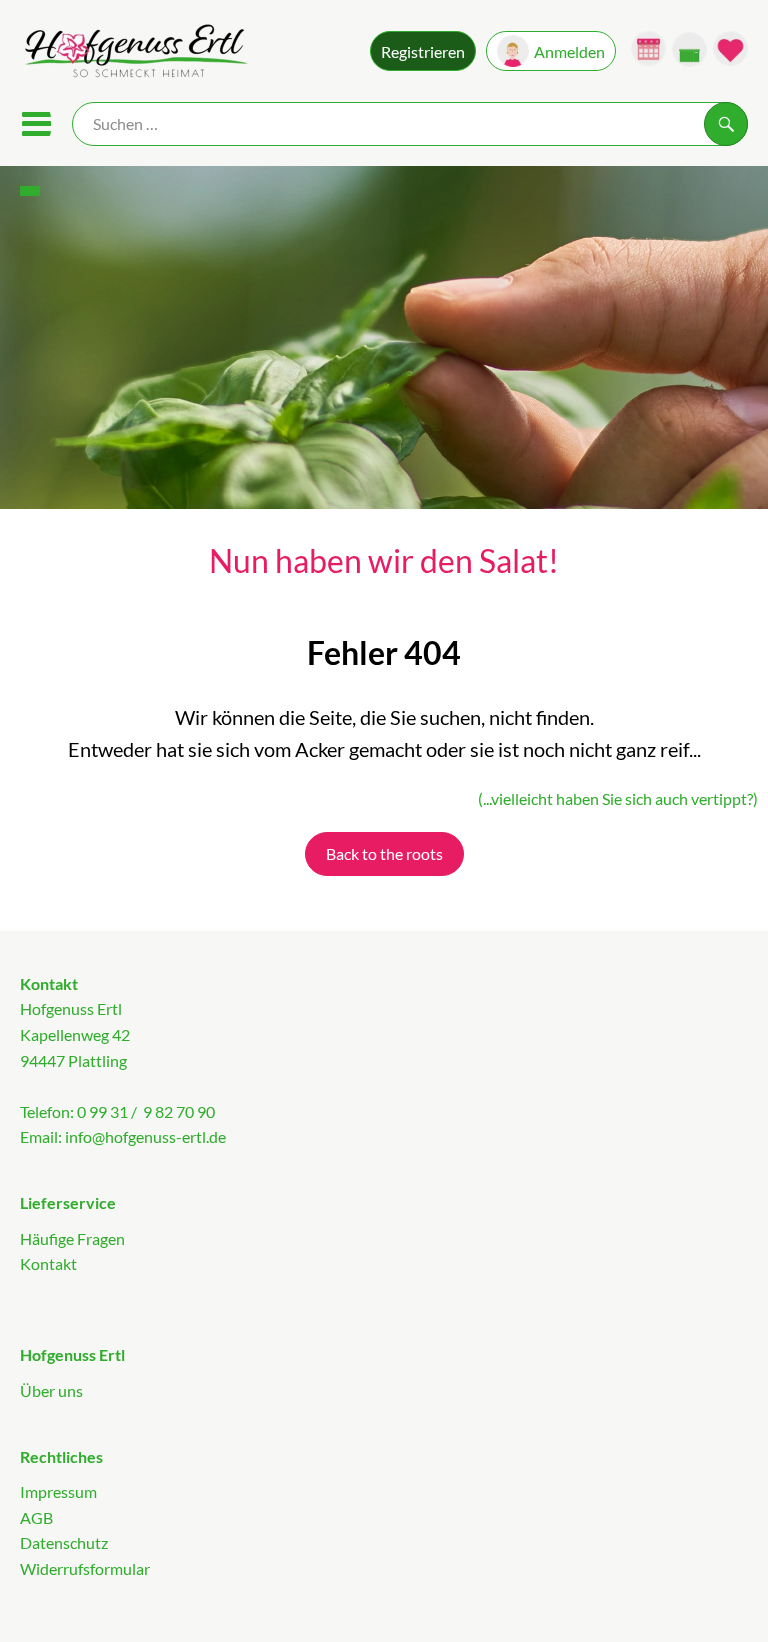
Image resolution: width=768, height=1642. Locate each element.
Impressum (58, 1491)
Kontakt (48, 1263)
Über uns (51, 1390)
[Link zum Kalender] (648, 48)
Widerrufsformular (85, 1568)
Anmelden (569, 51)
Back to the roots (384, 853)
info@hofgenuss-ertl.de (145, 1136)
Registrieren (423, 51)
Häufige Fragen (72, 1238)
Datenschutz (64, 1542)
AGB (36, 1517)
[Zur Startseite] (134, 53)
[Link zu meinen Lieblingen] (730, 48)
